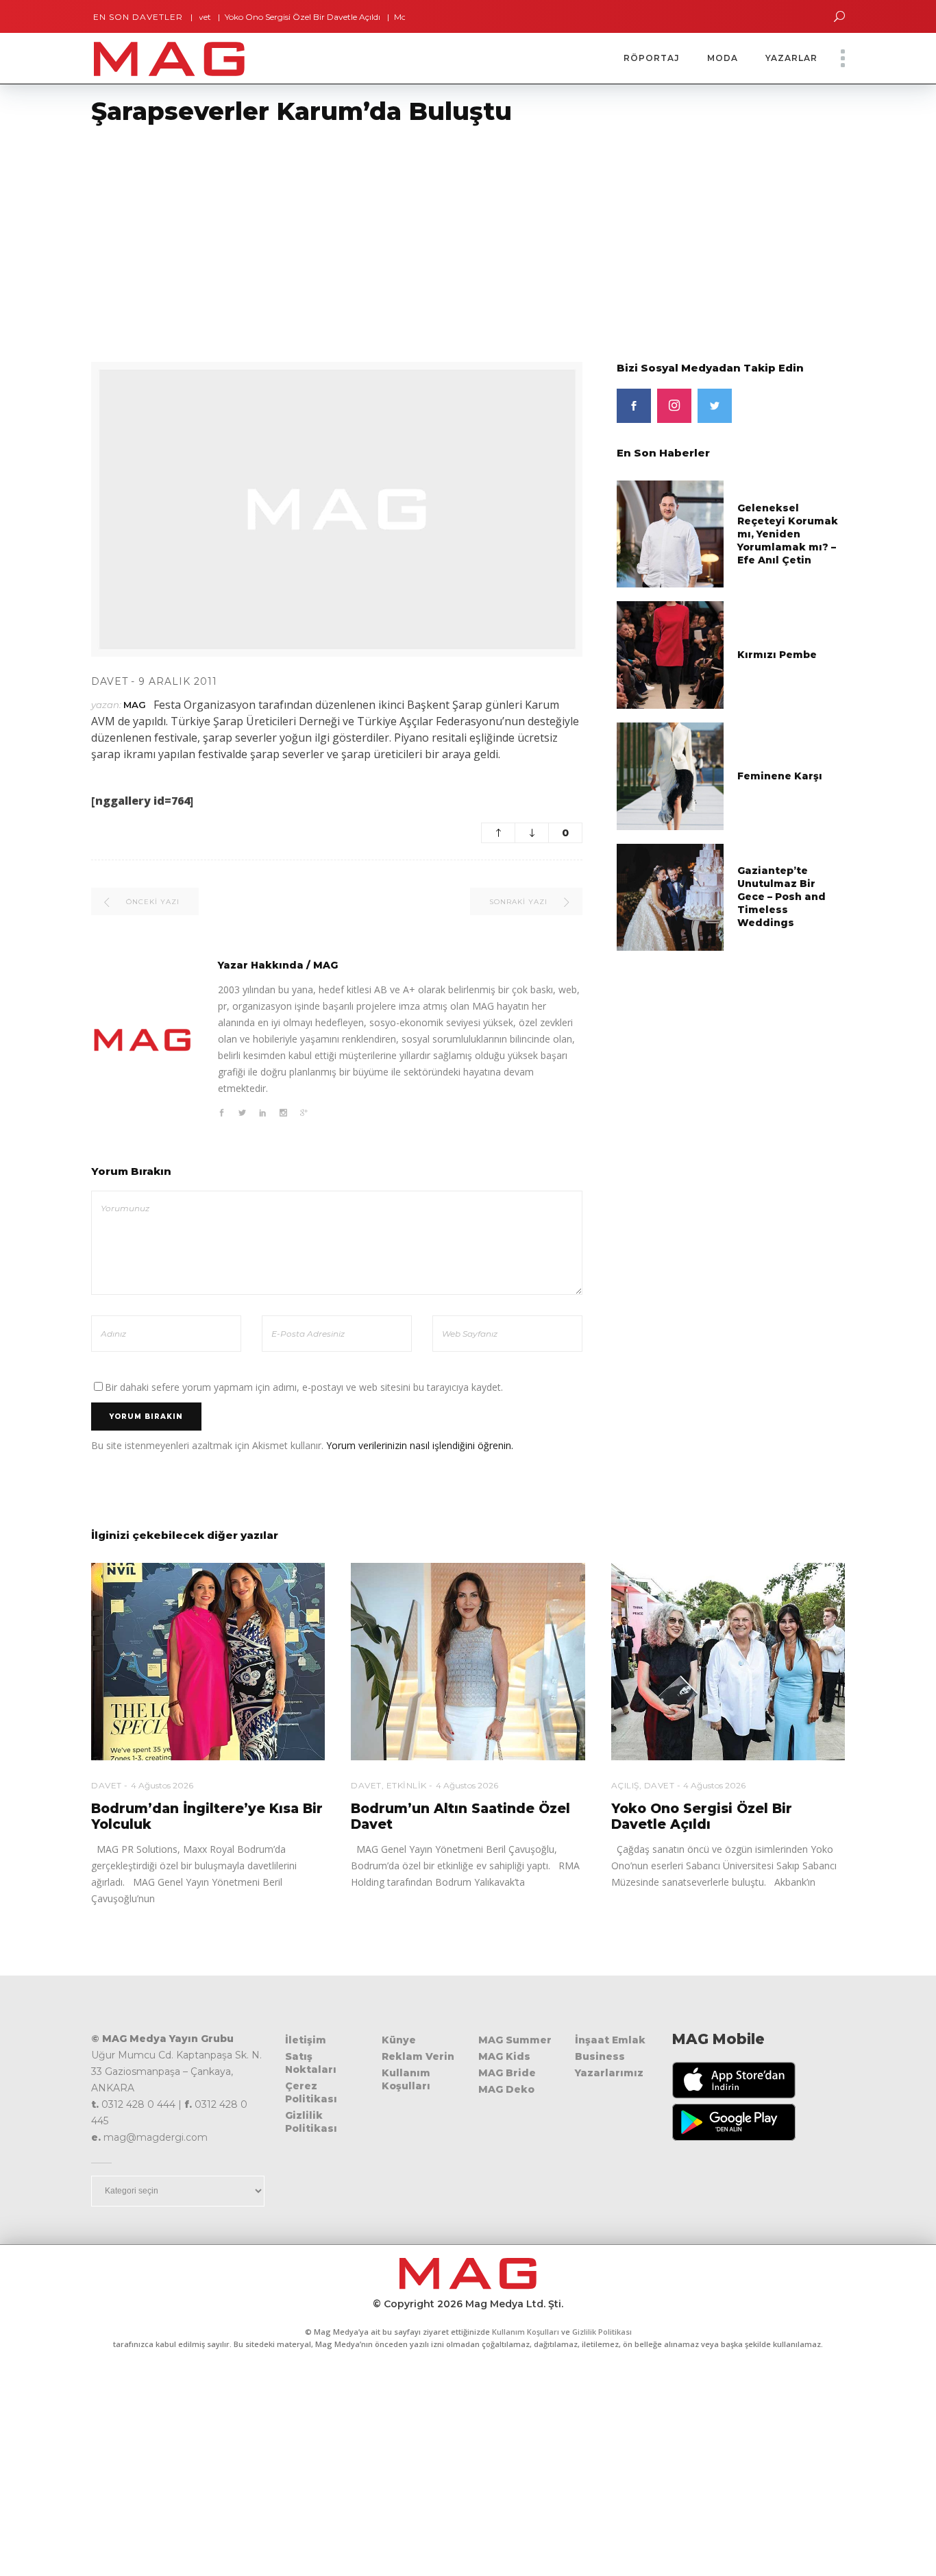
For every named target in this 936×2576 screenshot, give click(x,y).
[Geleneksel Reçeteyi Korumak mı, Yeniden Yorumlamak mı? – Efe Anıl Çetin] (670, 533)
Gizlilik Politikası (311, 2122)
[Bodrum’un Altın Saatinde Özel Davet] (468, 1662)
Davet (110, 681)
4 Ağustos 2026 (162, 1785)
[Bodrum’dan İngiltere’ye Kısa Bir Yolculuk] (208, 1662)
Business (600, 2056)
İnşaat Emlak (610, 2040)
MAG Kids (504, 2056)
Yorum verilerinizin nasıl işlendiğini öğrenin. (420, 1445)
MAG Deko (506, 2089)
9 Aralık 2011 (178, 681)
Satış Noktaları (311, 2063)
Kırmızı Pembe (777, 655)
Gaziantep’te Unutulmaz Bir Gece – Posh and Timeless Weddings (781, 897)
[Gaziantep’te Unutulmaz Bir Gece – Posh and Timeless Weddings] (670, 896)
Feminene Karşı (780, 776)
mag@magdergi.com (156, 2137)
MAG (135, 705)
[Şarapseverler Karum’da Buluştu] (143, 1040)
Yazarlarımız (609, 2073)
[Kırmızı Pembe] (670, 654)
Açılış (625, 1785)
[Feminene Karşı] (670, 775)
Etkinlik (407, 1785)
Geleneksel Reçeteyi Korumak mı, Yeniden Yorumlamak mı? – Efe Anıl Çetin (788, 534)
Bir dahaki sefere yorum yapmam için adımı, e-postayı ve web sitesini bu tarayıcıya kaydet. (304, 1387)
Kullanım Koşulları (406, 2079)
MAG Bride (507, 2073)
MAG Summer (515, 2040)
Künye (399, 2040)
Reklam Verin (418, 2056)
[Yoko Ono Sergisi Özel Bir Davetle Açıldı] (728, 1662)
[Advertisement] (411, 235)
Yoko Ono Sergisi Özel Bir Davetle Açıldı (258, 17)
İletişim (306, 2040)
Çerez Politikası (311, 2092)
